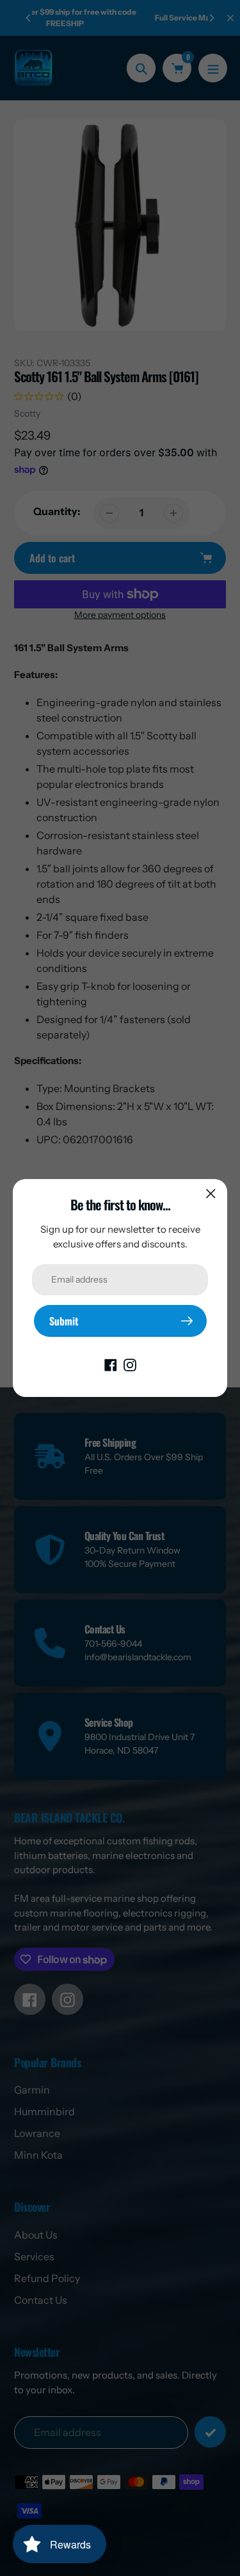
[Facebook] (111, 1364)
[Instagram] (130, 1364)
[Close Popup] (211, 1193)
